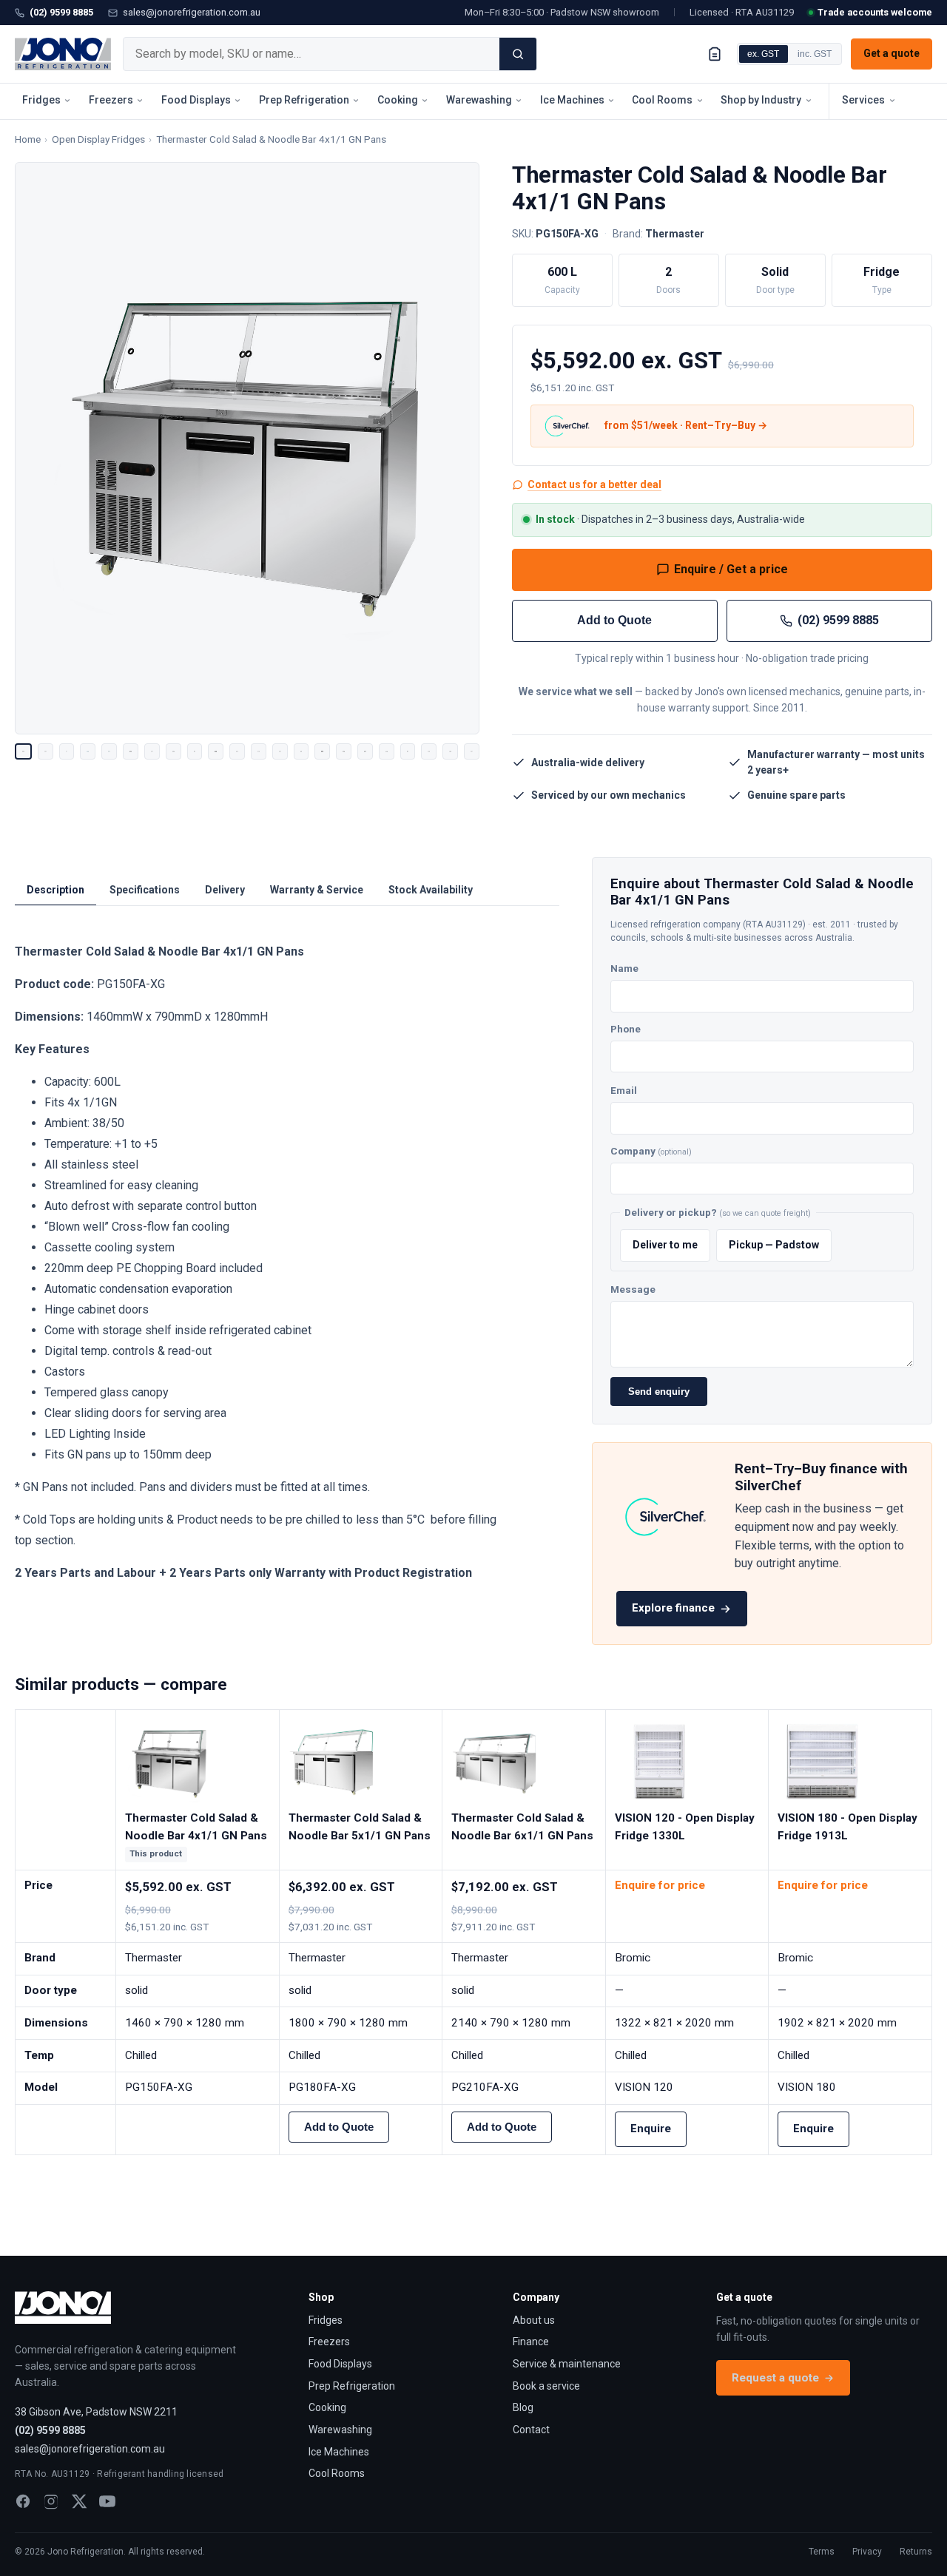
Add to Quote (614, 620)
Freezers (111, 100)
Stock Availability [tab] (431, 890)
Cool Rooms (662, 100)
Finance (531, 2342)
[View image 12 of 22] (259, 752)
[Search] (518, 54)
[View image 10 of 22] (216, 752)
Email (624, 1090)
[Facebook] (23, 2501)
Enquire (651, 2129)
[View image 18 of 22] (387, 752)
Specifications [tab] (145, 890)
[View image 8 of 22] (173, 752)
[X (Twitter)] (79, 2501)
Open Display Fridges (98, 139)
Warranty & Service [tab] (317, 890)
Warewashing (479, 100)
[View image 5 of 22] (109, 752)
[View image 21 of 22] (450, 752)
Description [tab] (55, 890)
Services (863, 100)
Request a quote (775, 2378)
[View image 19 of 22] (408, 752)
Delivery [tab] (225, 890)
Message (633, 1289)
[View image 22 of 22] (472, 752)
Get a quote (892, 53)
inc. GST (815, 54)
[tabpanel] (264, 1262)
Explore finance (673, 1608)
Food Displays (196, 100)
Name (624, 968)
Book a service (546, 2386)
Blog (523, 2407)
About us (534, 2320)
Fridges (41, 100)
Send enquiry (659, 1392)
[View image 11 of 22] (237, 752)
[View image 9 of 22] (195, 752)
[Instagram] (51, 2501)
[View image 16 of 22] (344, 752)
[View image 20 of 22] (429, 752)
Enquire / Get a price (731, 569)
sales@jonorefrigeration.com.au (192, 12)
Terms (822, 2552)
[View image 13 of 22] (280, 752)
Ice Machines (572, 100)
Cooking (398, 100)
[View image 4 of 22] (88, 752)
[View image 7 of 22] (152, 752)
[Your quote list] (715, 54)
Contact (531, 2430)
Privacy (867, 2552)
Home (28, 139)
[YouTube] (107, 2501)
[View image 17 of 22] (365, 752)
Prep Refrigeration (304, 100)
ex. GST (763, 54)
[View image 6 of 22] (131, 752)
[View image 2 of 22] (46, 752)
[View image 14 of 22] (301, 752)
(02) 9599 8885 (61, 12)
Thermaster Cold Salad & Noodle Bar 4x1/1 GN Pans (271, 139)
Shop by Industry (761, 100)
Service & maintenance (567, 2364)
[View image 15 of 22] (322, 752)
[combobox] (311, 54)
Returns (916, 2552)
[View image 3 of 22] (67, 752)
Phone (626, 1029)
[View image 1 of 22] (23, 752)
